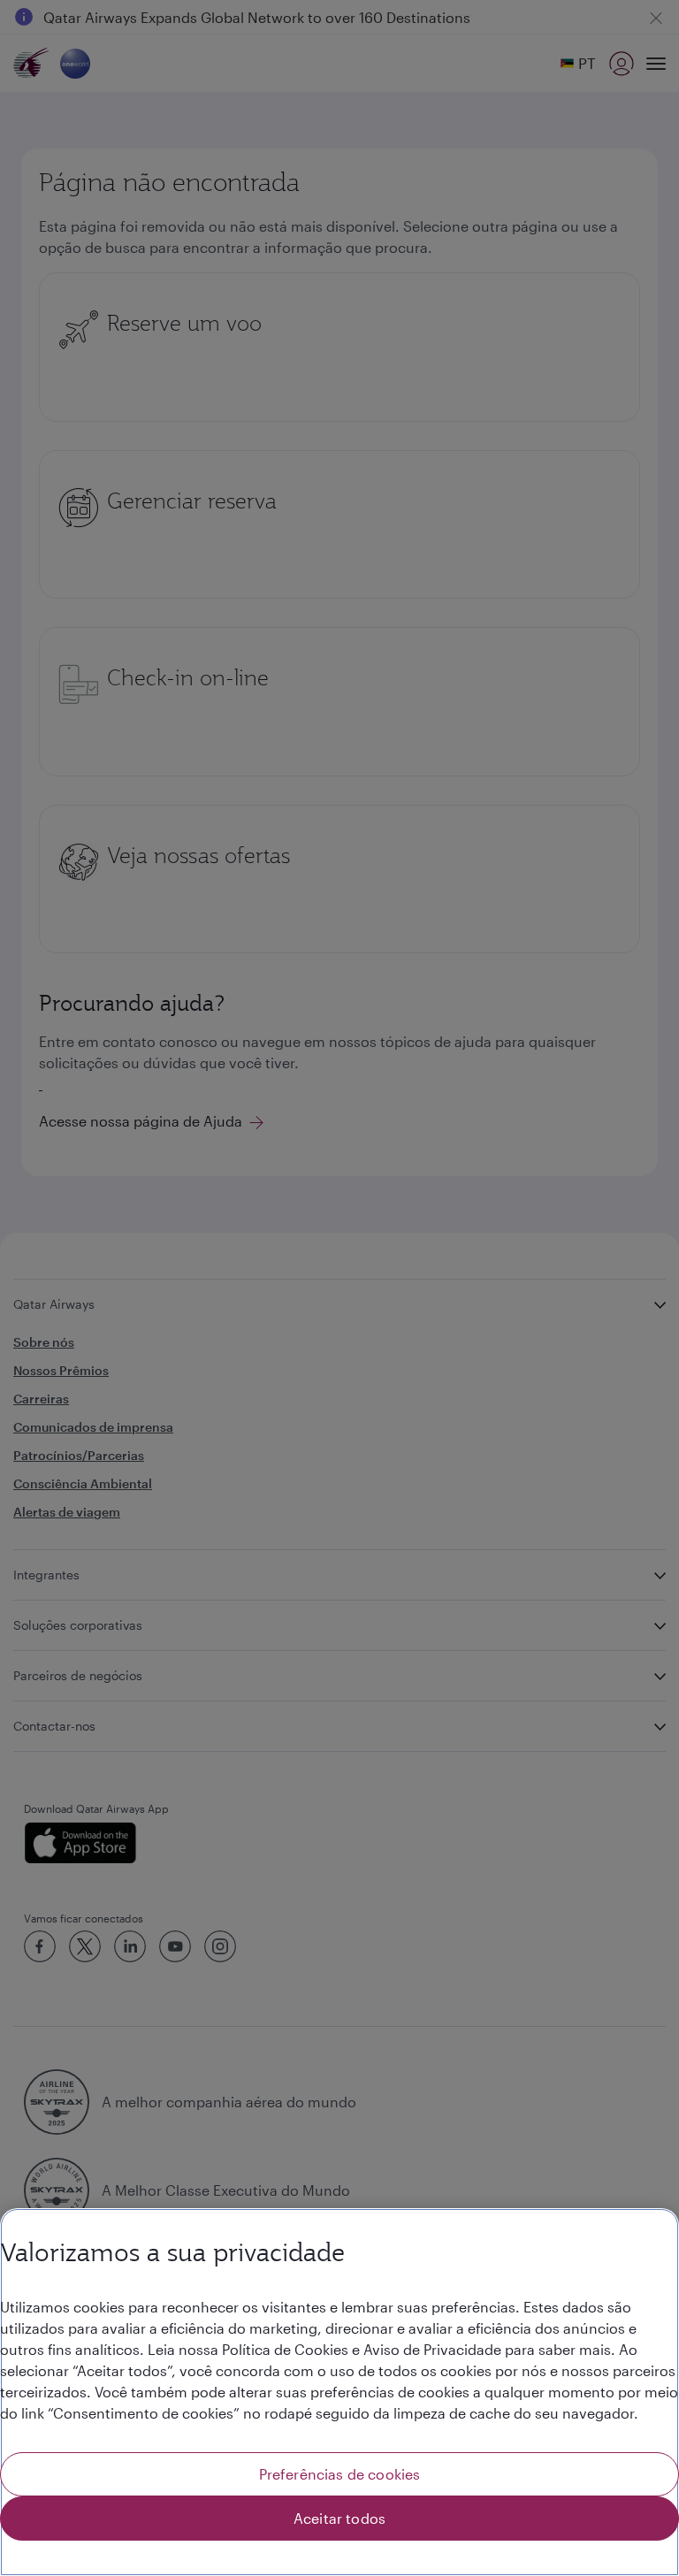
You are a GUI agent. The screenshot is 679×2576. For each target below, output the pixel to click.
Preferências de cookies (340, 2474)
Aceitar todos (339, 2518)
